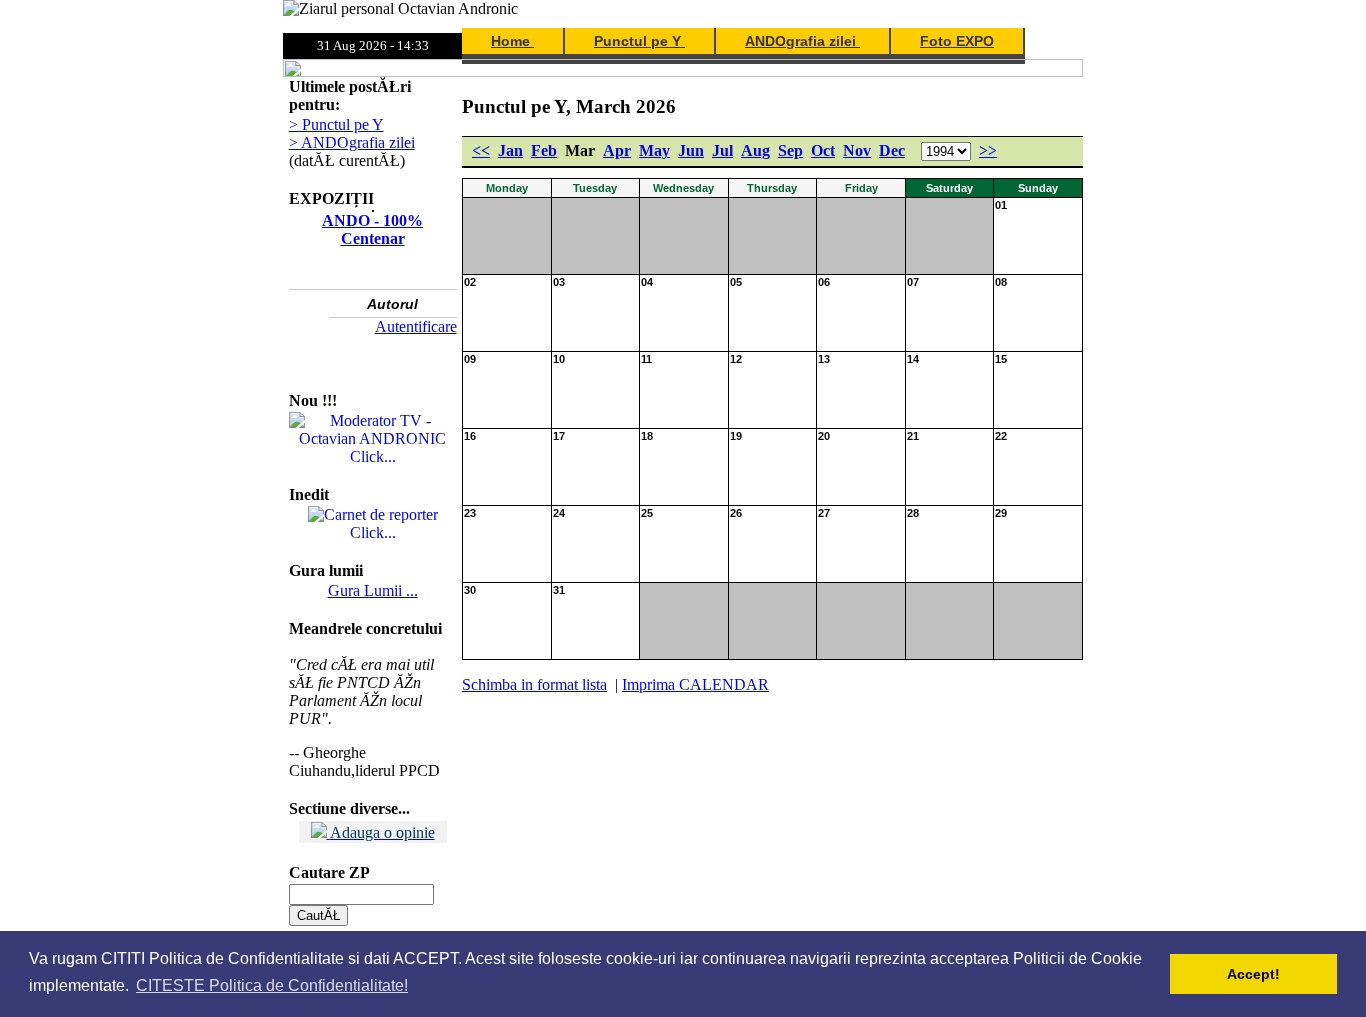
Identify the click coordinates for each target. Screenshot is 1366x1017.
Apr (617, 150)
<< (481, 150)
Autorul (392, 304)
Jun (691, 150)
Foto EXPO (957, 41)
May (654, 150)
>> (988, 150)
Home (512, 41)
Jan (510, 150)
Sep (790, 150)
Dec (892, 150)
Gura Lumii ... (373, 590)
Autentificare (416, 326)
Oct (823, 150)
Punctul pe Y (639, 41)
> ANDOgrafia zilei (352, 142)
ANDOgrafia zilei (802, 41)
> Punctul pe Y (336, 124)
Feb (544, 150)
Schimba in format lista (534, 684)
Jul (722, 150)
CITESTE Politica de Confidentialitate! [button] (272, 985)
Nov (857, 150)
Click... (373, 456)
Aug (755, 150)
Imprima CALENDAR (695, 684)
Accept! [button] (1253, 974)
